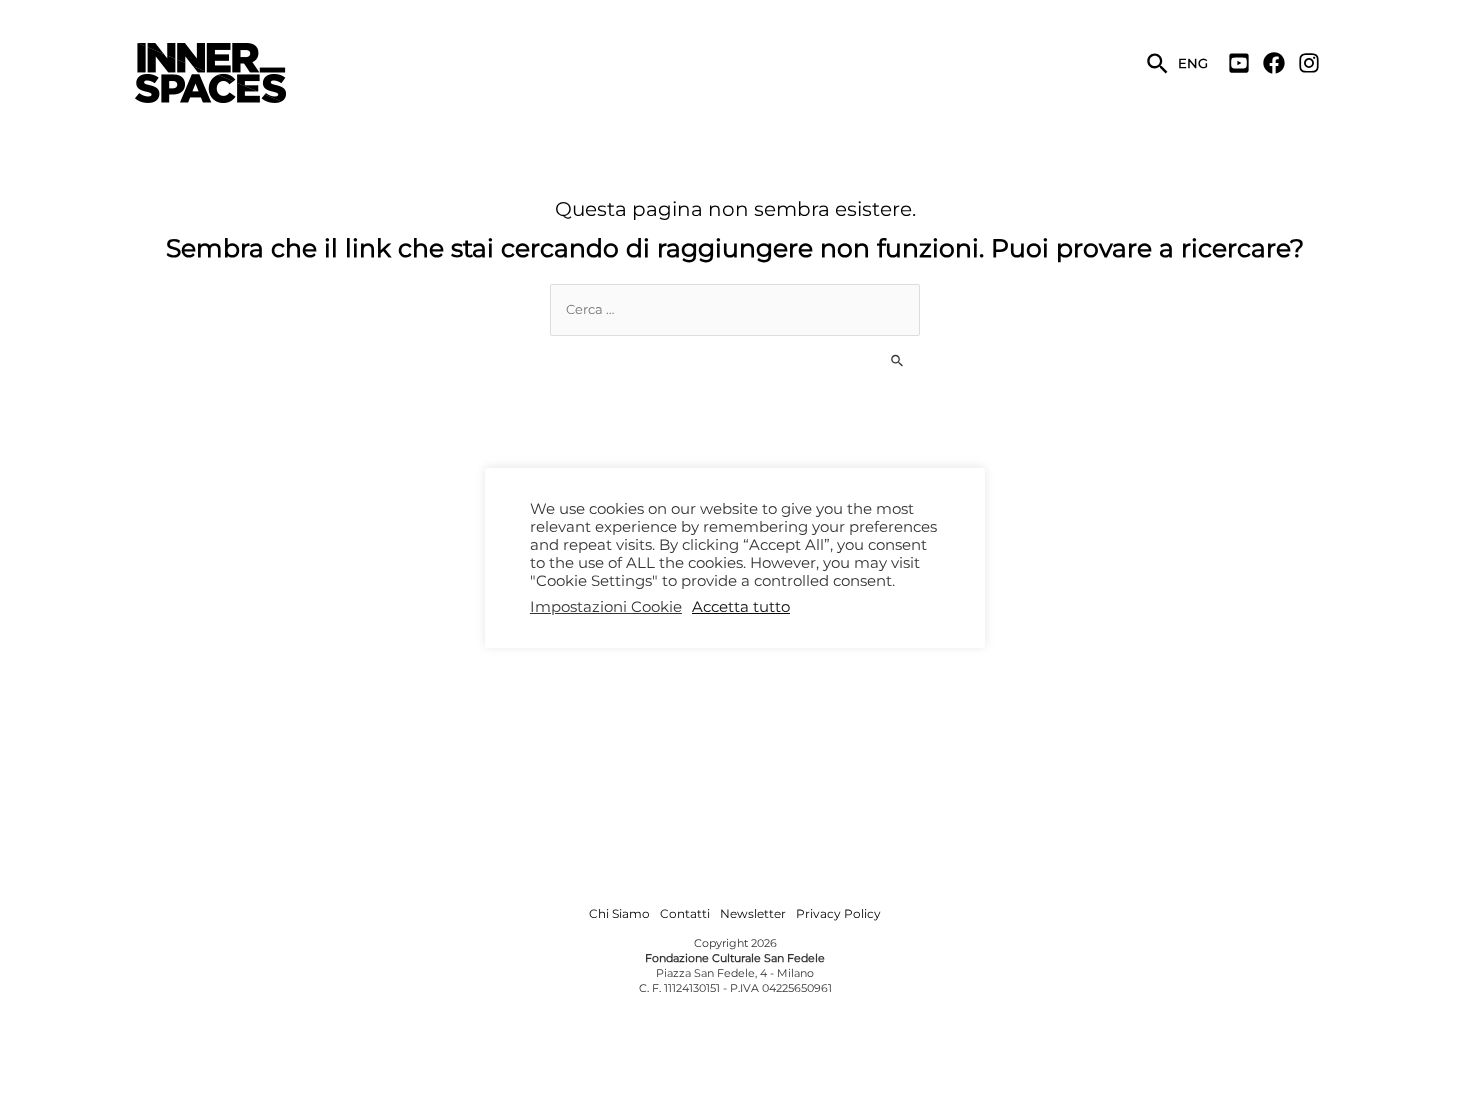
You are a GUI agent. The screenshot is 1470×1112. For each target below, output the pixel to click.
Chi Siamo (619, 913)
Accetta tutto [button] (741, 607)
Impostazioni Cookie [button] (606, 607)
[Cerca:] (735, 309)
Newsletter (753, 913)
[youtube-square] (1244, 63)
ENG (1193, 63)
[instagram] (1311, 63)
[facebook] (1279, 63)
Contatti (685, 913)
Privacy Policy (838, 913)
